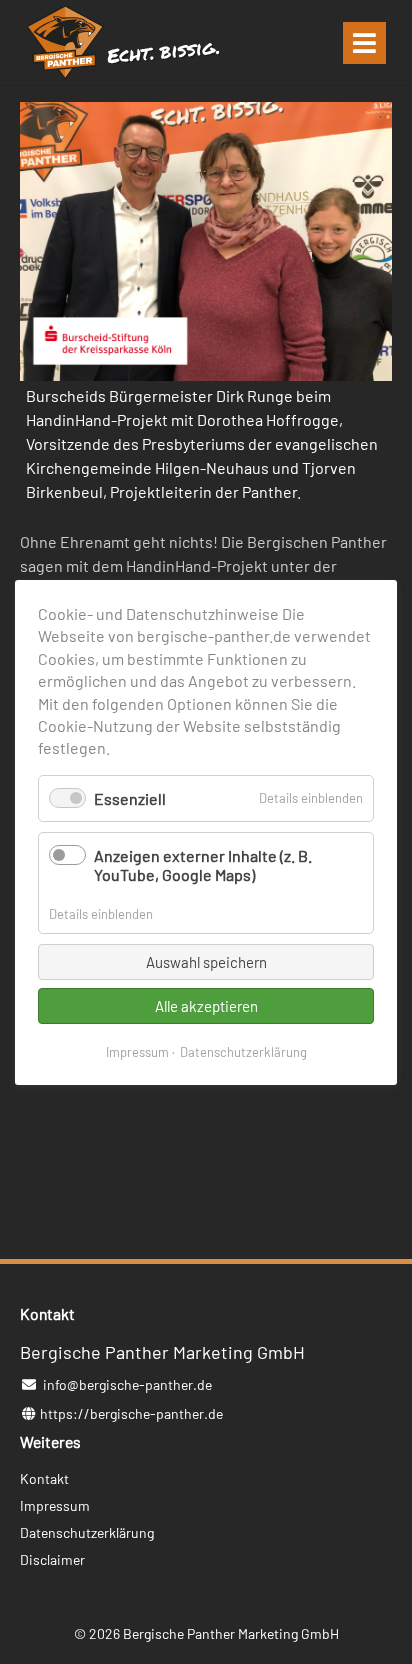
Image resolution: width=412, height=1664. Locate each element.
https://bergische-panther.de (131, 1413)
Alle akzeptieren (206, 1005)
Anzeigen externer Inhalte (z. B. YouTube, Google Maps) (203, 865)
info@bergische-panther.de (127, 1384)
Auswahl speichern (206, 961)
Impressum (137, 1051)
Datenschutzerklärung (243, 1051)
